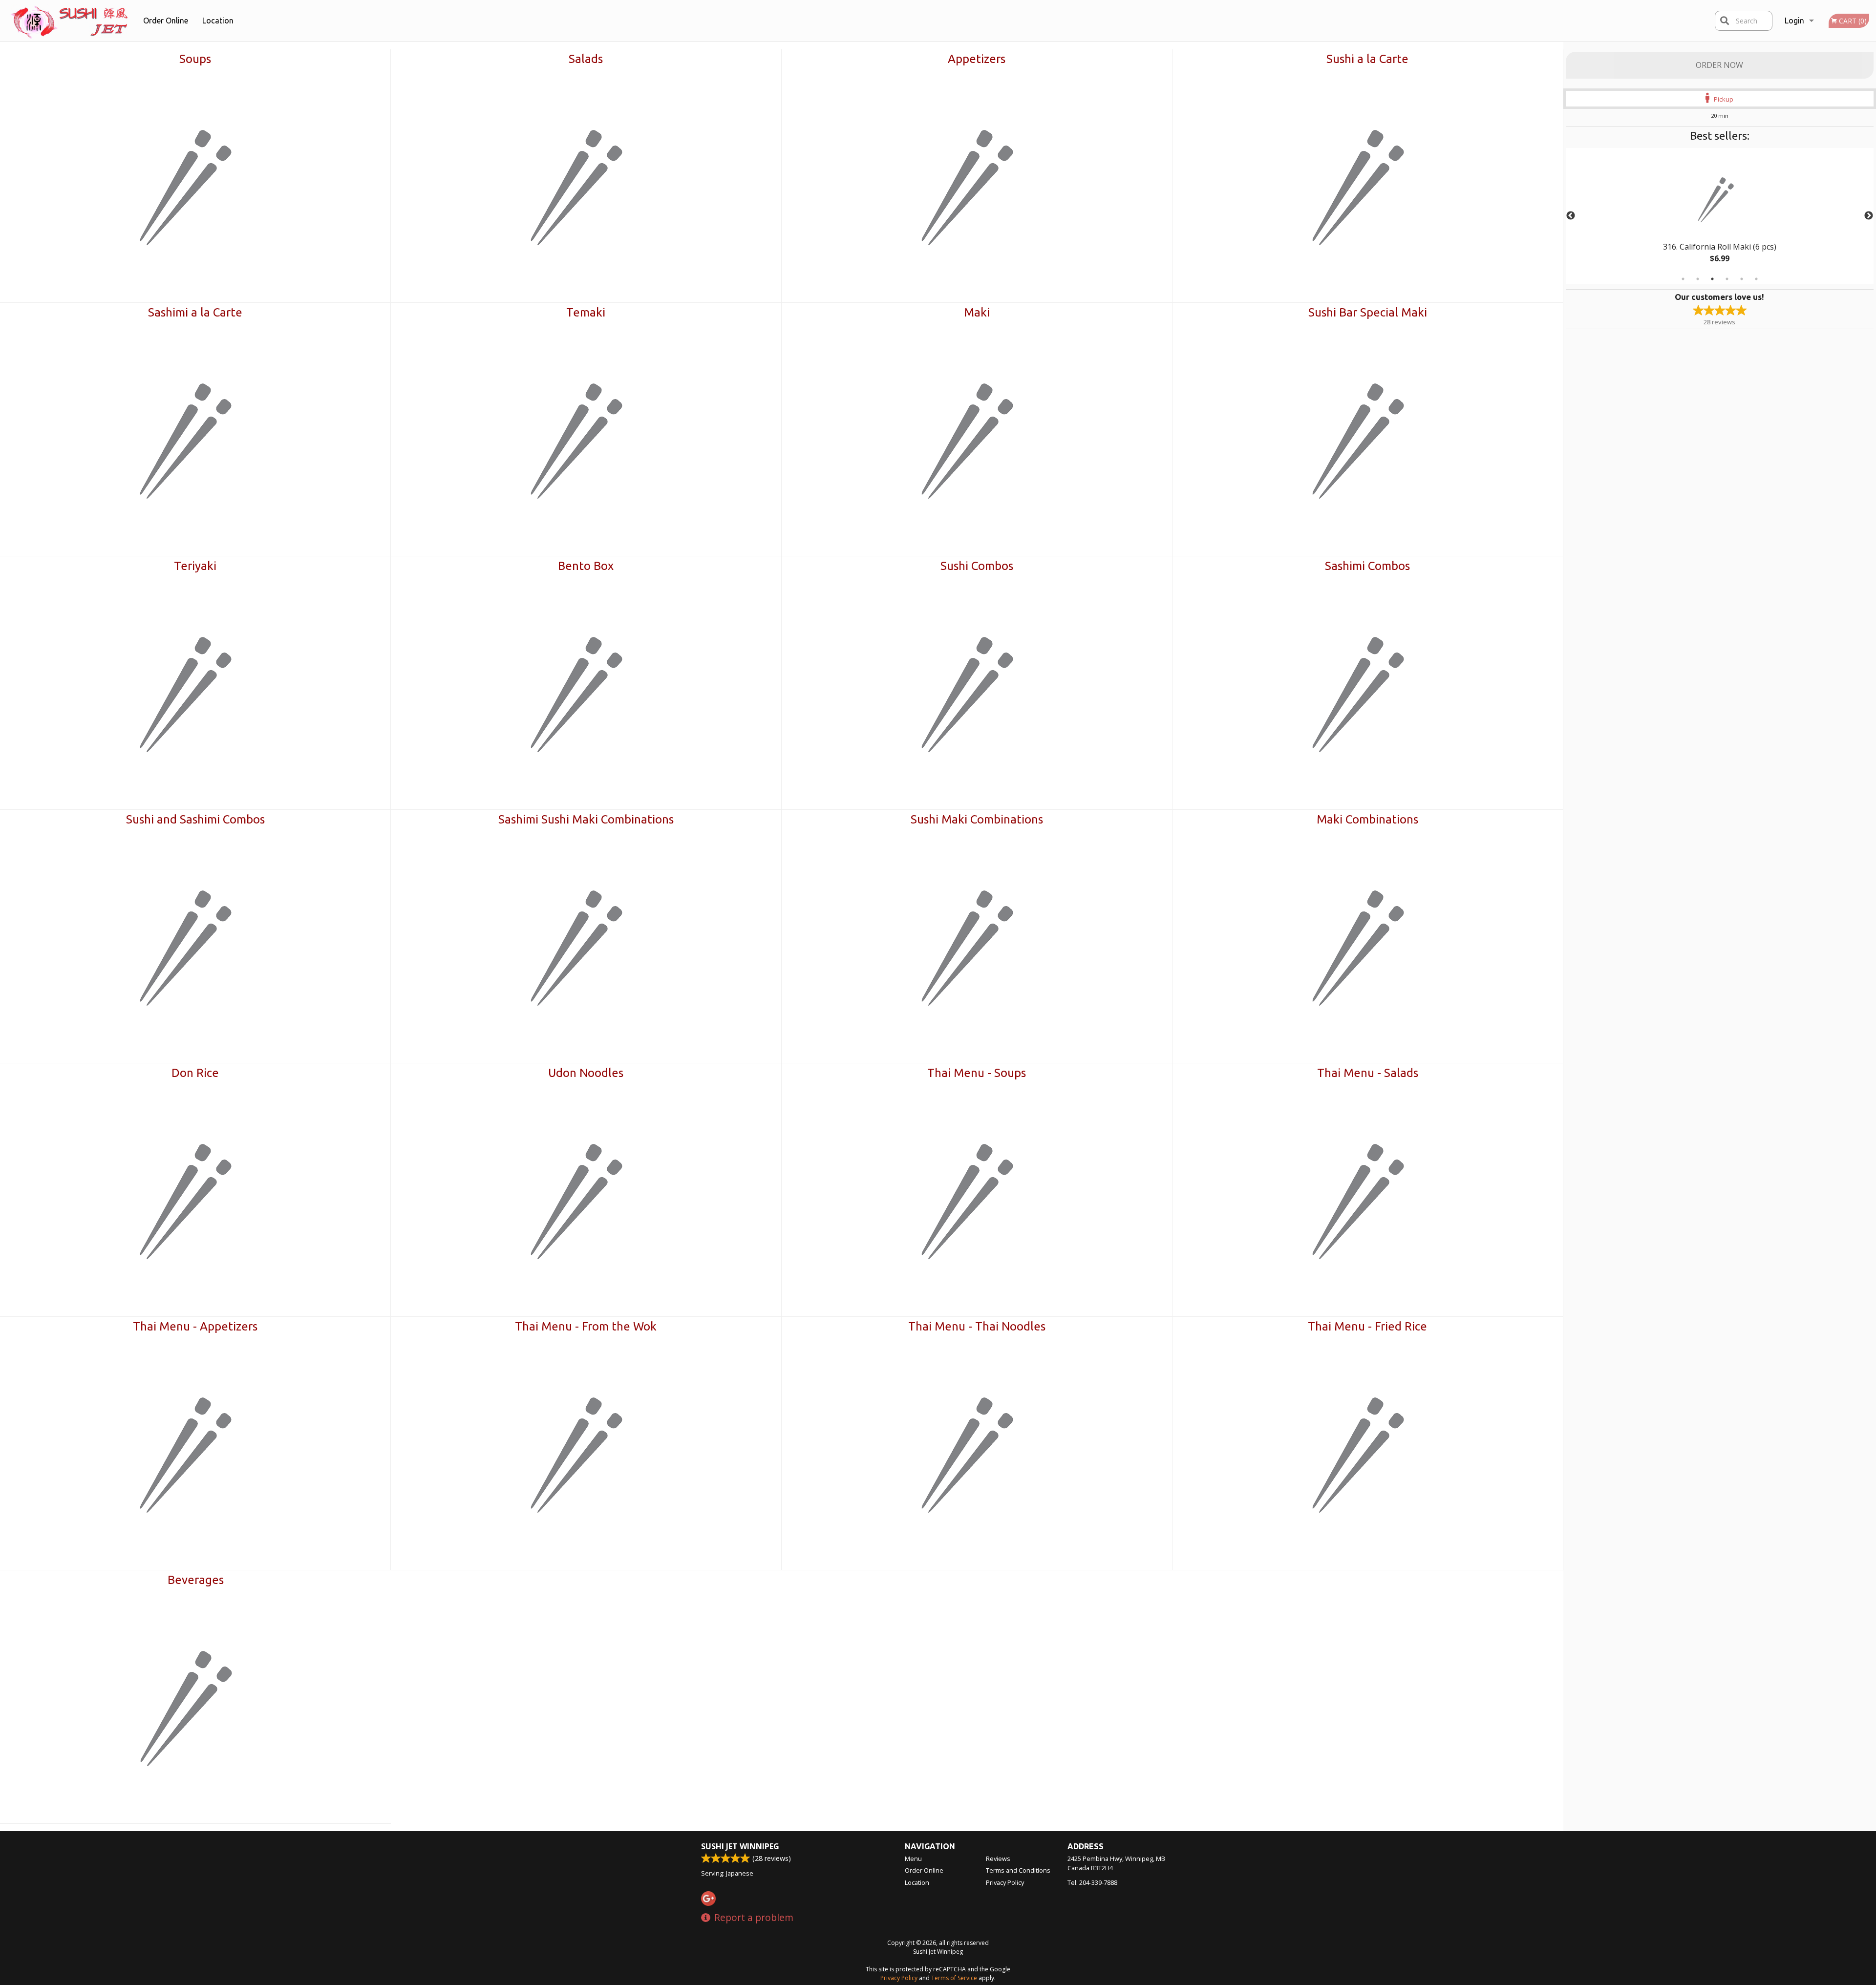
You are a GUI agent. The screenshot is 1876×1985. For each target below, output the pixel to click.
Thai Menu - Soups (977, 1073)
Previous (1571, 216)
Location (218, 21)
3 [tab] (1712, 279)
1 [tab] (1683, 279)
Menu (913, 1858)
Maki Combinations (1367, 819)
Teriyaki (195, 566)
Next (1869, 216)
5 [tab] (1742, 279)
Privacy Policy (1005, 1882)
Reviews (998, 1858)
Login (1794, 21)
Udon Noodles (586, 1073)
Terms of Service (954, 1978)
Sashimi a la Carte (195, 312)
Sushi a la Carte (1367, 59)
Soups (195, 59)
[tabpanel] (1720, 216)
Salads (586, 59)
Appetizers (977, 59)
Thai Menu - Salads (1368, 1073)
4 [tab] (1727, 279)
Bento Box (586, 566)
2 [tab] (1698, 279)
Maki (977, 312)
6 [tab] (1756, 279)
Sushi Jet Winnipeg (740, 1846)
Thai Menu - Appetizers (195, 1326)
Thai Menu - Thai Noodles (977, 1326)
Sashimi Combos (1367, 566)
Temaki (586, 312)
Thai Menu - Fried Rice (1367, 1326)
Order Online (166, 21)
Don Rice (195, 1073)
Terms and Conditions (1018, 1870)
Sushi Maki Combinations (977, 819)
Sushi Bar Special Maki (1368, 312)
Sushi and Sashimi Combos (195, 819)
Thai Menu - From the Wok (586, 1326)
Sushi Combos (977, 566)
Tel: (1092, 1882)
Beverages (196, 1580)
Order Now (1719, 65)
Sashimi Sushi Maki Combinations (586, 819)
